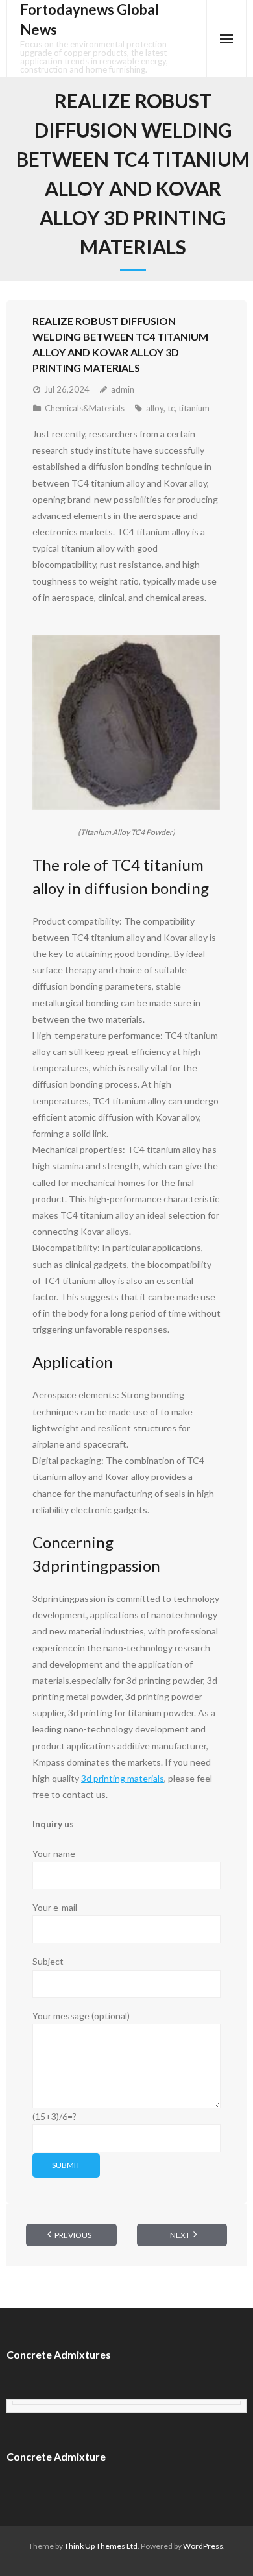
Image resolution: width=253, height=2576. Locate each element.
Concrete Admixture (56, 2456)
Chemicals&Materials (85, 408)
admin (123, 389)
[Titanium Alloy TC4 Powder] (126, 723)
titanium (194, 408)
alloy (155, 408)
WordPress (203, 2546)
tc (171, 408)
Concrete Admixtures (59, 2354)
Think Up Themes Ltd (101, 2546)
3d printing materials (123, 1778)
